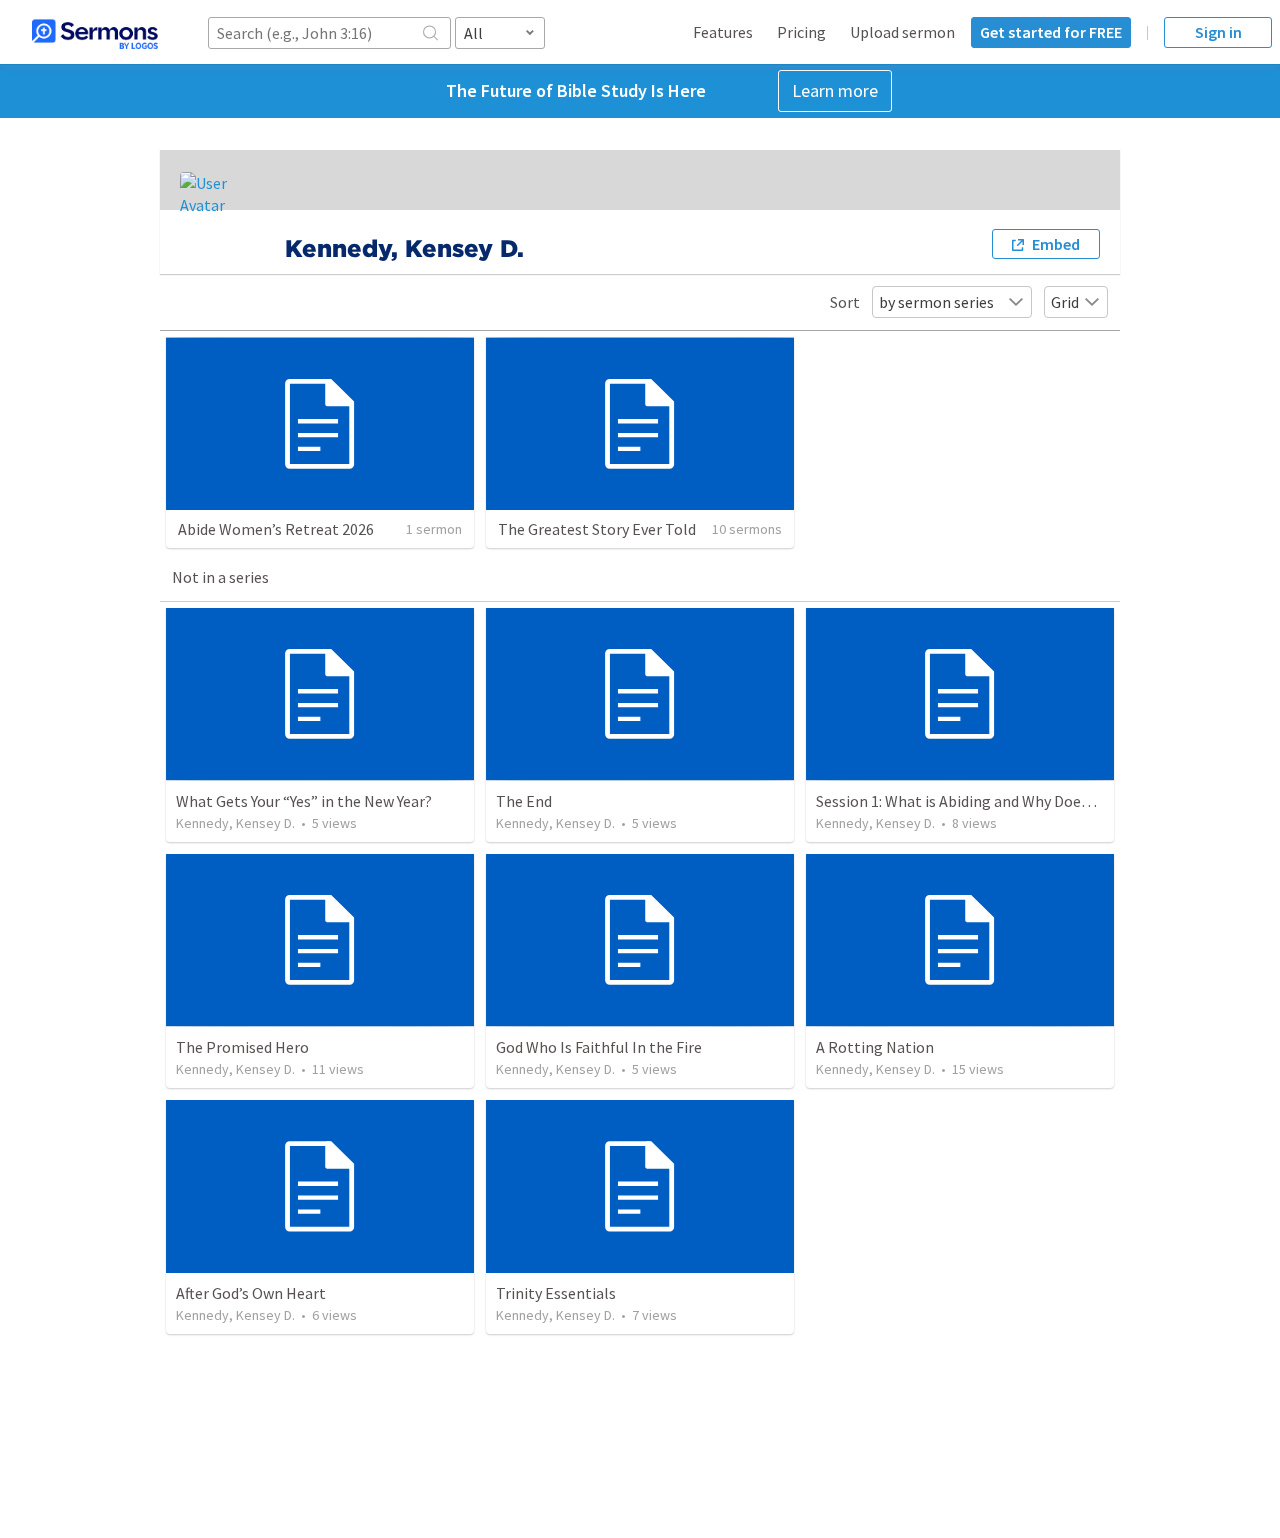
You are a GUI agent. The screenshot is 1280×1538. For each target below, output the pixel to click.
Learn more (835, 90)
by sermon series (936, 302)
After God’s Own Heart (251, 1293)
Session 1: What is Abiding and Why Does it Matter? (988, 801)
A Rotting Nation (875, 1047)
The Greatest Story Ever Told (597, 529)
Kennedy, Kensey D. (235, 823)
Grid (1065, 302)
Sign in (1218, 32)
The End (524, 801)
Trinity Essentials (556, 1293)
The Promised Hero (242, 1047)
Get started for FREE (1051, 32)
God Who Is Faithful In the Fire (599, 1047)
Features (723, 32)
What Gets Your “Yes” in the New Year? (304, 801)
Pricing (801, 32)
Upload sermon (902, 32)
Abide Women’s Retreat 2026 (276, 529)
